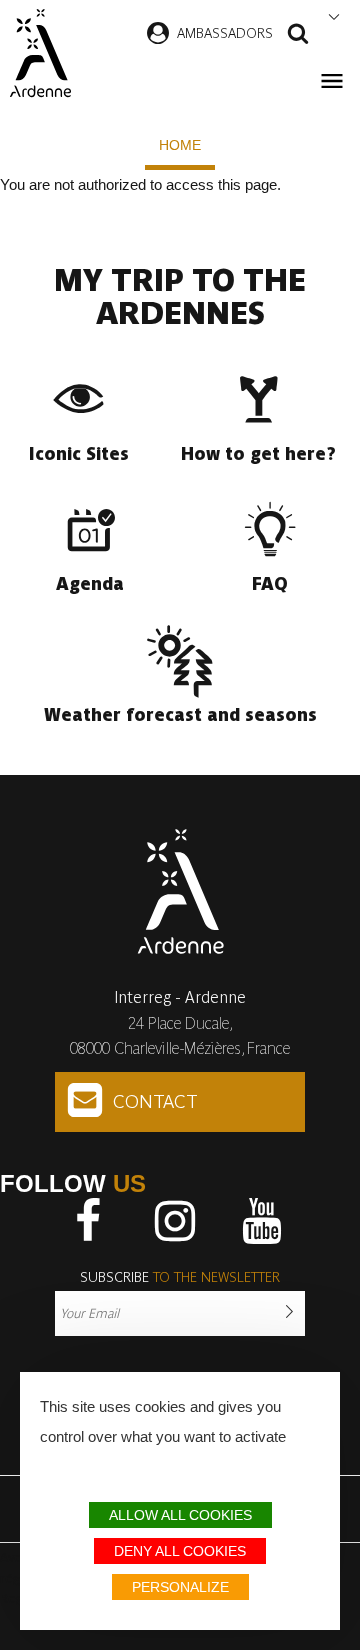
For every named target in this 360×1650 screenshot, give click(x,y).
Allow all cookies (180, 1515)
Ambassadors (225, 33)
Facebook (88, 1221)
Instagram (175, 1221)
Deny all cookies (180, 1551)
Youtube (262, 1221)
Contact (155, 1101)
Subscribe (180, 1277)
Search (298, 36)
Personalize (180, 1587)
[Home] (40, 53)
